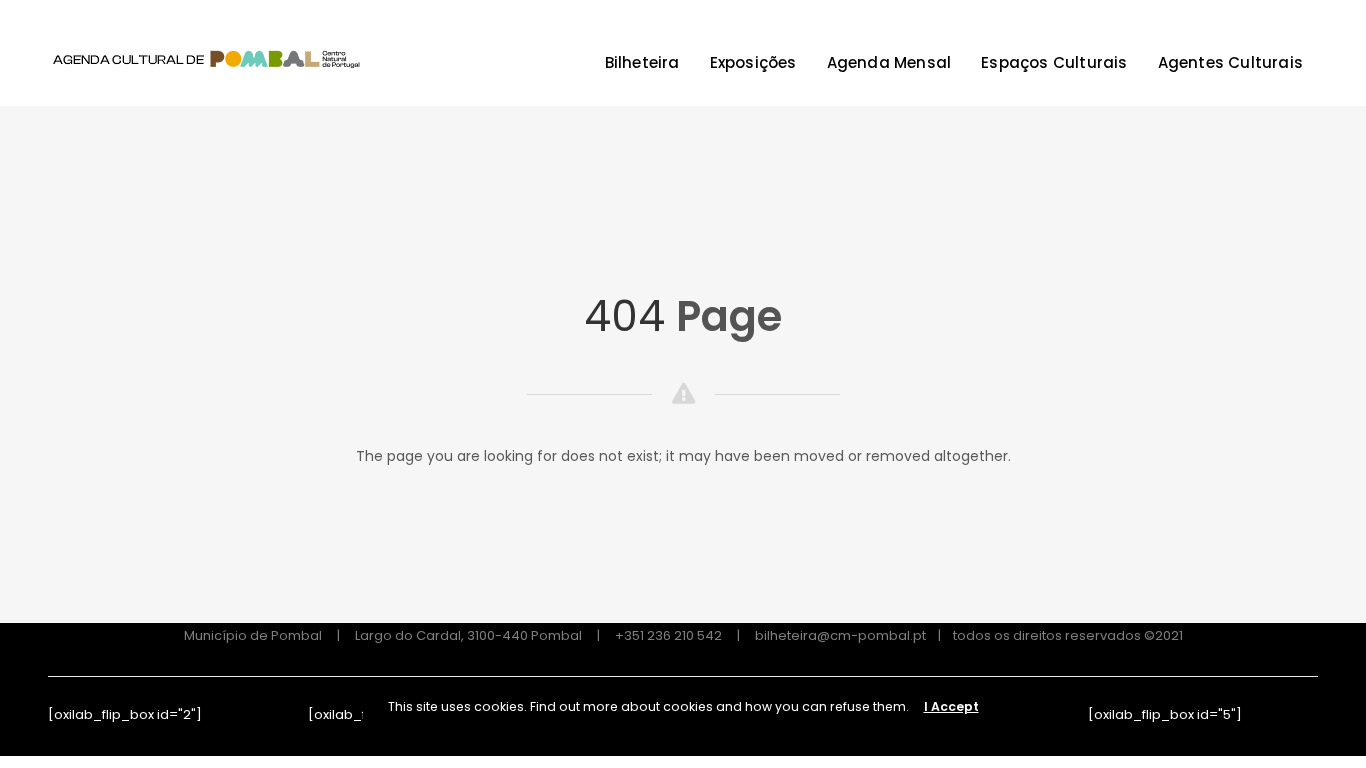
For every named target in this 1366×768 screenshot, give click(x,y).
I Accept (951, 706)
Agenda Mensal (889, 62)
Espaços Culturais (1054, 62)
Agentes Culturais (1230, 62)
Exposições (753, 62)
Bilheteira (642, 62)
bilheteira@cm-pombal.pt (840, 635)
